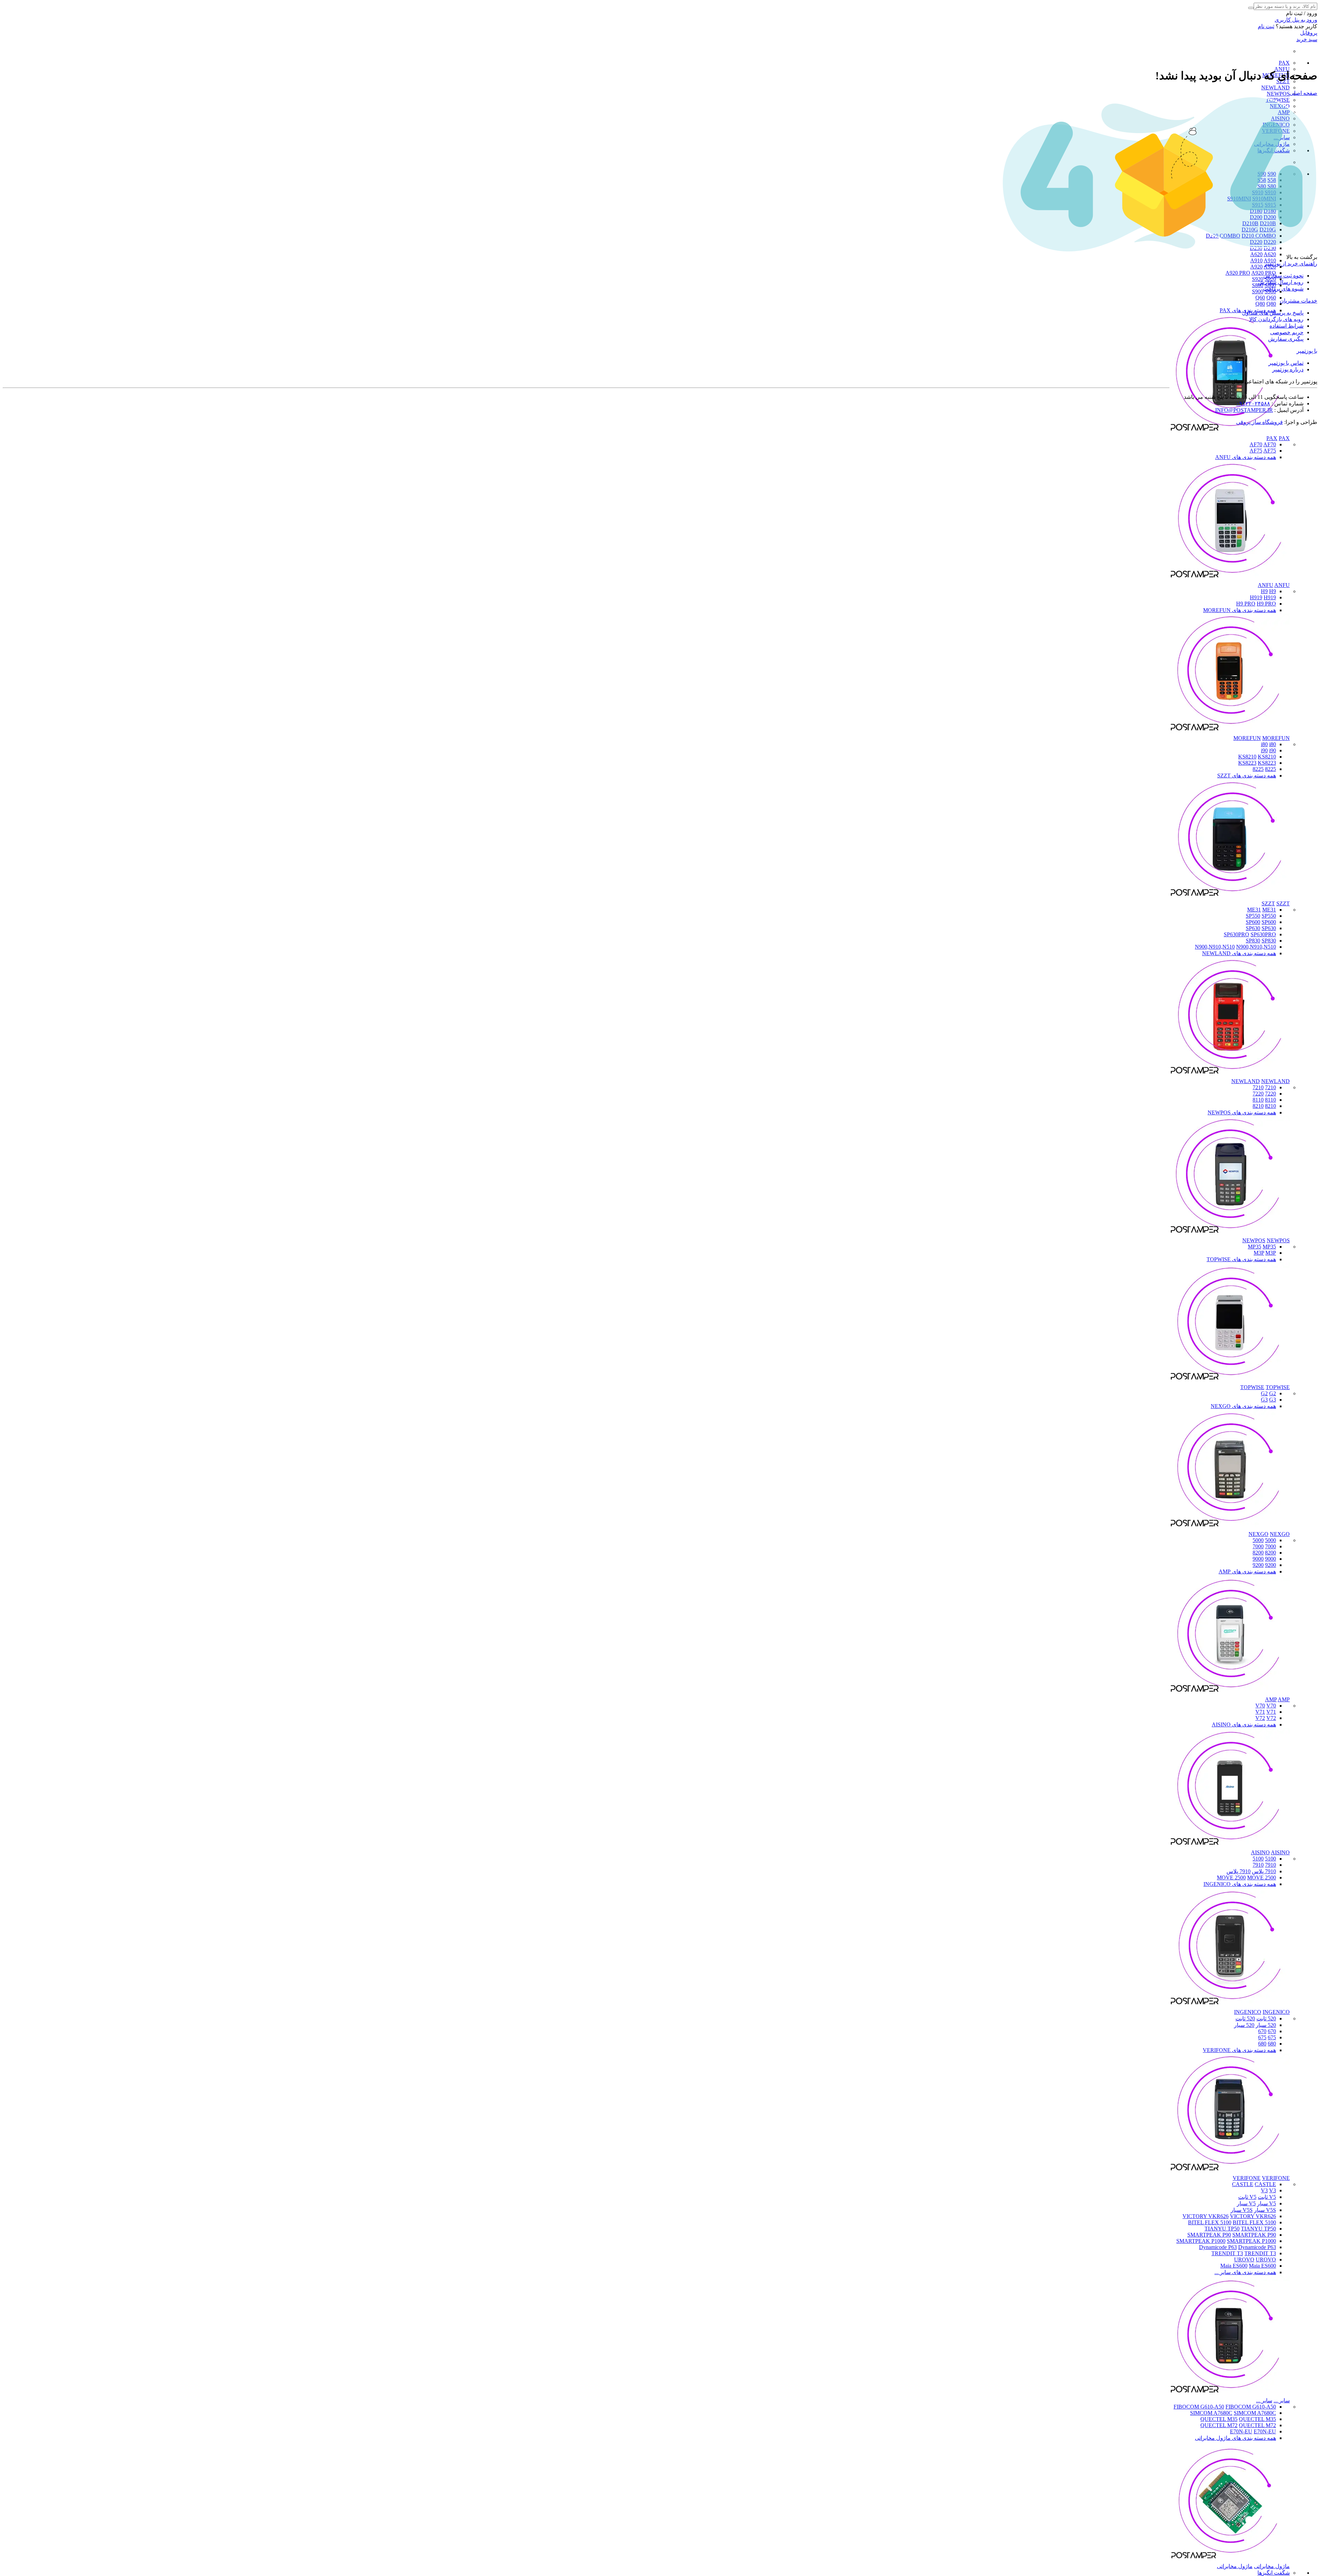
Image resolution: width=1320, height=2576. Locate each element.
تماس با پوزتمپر (1286, 363)
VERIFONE (1247, 2178)
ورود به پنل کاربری (1296, 20)
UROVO (1244, 2260)
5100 (1270, 1859)
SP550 (1253, 916)
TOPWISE (1252, 1387)
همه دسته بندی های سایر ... (1245, 2272)
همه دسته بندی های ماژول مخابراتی (1235, 2438)
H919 (1256, 597)
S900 (1258, 291)
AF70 (1256, 444)
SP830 (1253, 941)
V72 (1260, 1718)
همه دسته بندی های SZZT (1247, 776)
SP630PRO (1236, 934)
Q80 (1260, 304)
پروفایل (1309, 33)
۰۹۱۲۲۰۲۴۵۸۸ (1253, 403)
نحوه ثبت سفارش (1283, 276)
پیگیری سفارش (1286, 339)
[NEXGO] (1230, 1528)
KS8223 (1247, 763)
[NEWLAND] (1230, 1075)
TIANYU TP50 (1222, 2229)
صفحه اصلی (1303, 93)
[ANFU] (1230, 579)
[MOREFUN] (1230, 732)
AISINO (1260, 1852)
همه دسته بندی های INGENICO (1240, 1884)
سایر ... (1282, 2400)
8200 (1270, 1553)
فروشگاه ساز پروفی (1259, 422)
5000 (1270, 1540)
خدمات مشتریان (1299, 301)
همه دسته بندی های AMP (1247, 1571)
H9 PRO (1246, 604)
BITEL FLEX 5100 (1210, 2222)
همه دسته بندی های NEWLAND (1239, 953)
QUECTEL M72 (1219, 2425)
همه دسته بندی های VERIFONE (1239, 2050)
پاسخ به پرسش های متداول (1273, 313)
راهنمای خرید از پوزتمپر (1291, 264)
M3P (1259, 1253)
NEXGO (1258, 1534)
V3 (1264, 2190)
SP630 (1253, 928)
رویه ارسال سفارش (1281, 282)
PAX (1284, 63)
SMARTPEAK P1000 (1201, 2241)
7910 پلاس (1264, 1871)
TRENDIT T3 (1227, 2253)
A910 (1256, 260)
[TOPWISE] (1230, 1381)
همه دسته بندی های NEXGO (1243, 1406)
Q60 (1260, 298)
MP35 (1255, 1247)
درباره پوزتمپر (1288, 369)
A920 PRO (1238, 273)
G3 (1264, 1400)
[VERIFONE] (1230, 2172)
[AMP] (1230, 1693)
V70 (1260, 1706)
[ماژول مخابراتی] (1230, 2560)
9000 (1270, 1559)
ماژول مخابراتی (1272, 2566)
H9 (1264, 591)
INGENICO (1248, 2012)
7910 (1270, 1865)
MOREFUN (1247, 738)
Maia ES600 (1234, 2266)
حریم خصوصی (1287, 332)
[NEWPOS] (1230, 1234)
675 (1272, 2037)
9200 (1270, 1565)
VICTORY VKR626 (1206, 2216)
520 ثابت (1266, 2018)
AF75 (1256, 451)
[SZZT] (1230, 897)
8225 (1270, 769)
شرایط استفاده (1286, 326)
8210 (1270, 1106)
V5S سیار (1265, 2210)
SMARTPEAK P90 (1209, 2235)
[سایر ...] (1230, 2394)
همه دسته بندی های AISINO (1244, 1724)
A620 (1256, 254)
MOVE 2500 (1231, 1878)
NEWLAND (1275, 88)
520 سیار (1266, 2025)
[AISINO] (1230, 1846)
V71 (1260, 1712)
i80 (1264, 744)
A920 (1256, 267)
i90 (1264, 750)
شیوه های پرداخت (1283, 289)
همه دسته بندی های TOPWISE (1241, 1259)
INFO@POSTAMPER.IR (1244, 410)
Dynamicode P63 (1218, 2247)
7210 (1270, 1087)
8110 (1270, 1100)
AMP (1271, 1699)
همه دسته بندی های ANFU (1246, 457)
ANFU (1266, 585)
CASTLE (1243, 2184)
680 (1272, 2044)
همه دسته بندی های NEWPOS (1242, 1112)
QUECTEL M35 (1219, 2419)
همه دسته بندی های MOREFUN (1240, 610)
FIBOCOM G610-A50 (1199, 2407)
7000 (1270, 1546)
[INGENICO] (1230, 2006)
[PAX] (1230, 432)
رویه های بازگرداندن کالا (1276, 319)
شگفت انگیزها (1274, 2573)
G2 (1264, 1393)
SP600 (1253, 922)
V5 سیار (1267, 2203)
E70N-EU (1241, 2431)
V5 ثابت (1267, 2197)
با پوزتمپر (1307, 351)
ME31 (1254, 910)
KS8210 (1247, 757)
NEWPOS (1278, 94)
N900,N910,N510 (1215, 947)
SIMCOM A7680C (1211, 2413)
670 (1272, 2031)
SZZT (1268, 903)
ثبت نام (1266, 26)
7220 (1270, 1094)
